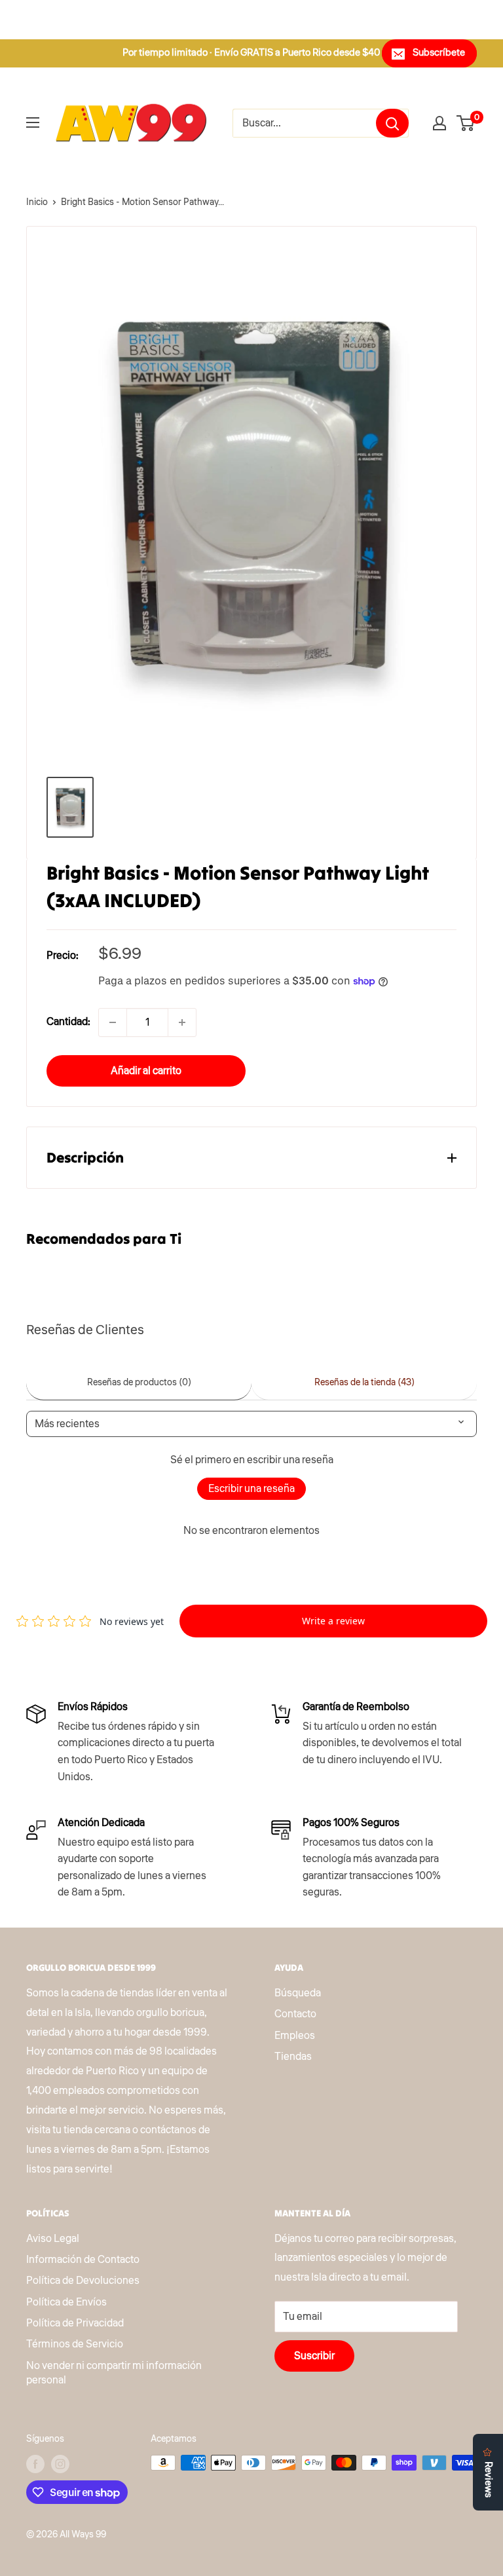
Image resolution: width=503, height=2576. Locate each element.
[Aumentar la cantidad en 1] (182, 1022)
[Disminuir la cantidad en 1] (113, 1022)
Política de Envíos (66, 2302)
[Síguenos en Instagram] (60, 2464)
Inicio (37, 202)
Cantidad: (68, 1022)
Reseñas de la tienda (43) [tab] (364, 1383)
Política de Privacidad (75, 2323)
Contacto (295, 2014)
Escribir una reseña (251, 1489)
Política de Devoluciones (83, 2281)
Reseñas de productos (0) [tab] (139, 1383)
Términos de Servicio (75, 2344)
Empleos (295, 2036)
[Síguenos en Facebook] (35, 2464)
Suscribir (314, 2356)
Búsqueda (298, 1993)
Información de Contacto (83, 2260)
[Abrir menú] (33, 122)
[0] (466, 123)
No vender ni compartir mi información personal (114, 2373)
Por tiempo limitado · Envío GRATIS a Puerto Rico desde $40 (251, 53)
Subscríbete (439, 53)
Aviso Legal (53, 2239)
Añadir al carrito (146, 1071)
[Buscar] (392, 123)
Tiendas (293, 2057)
